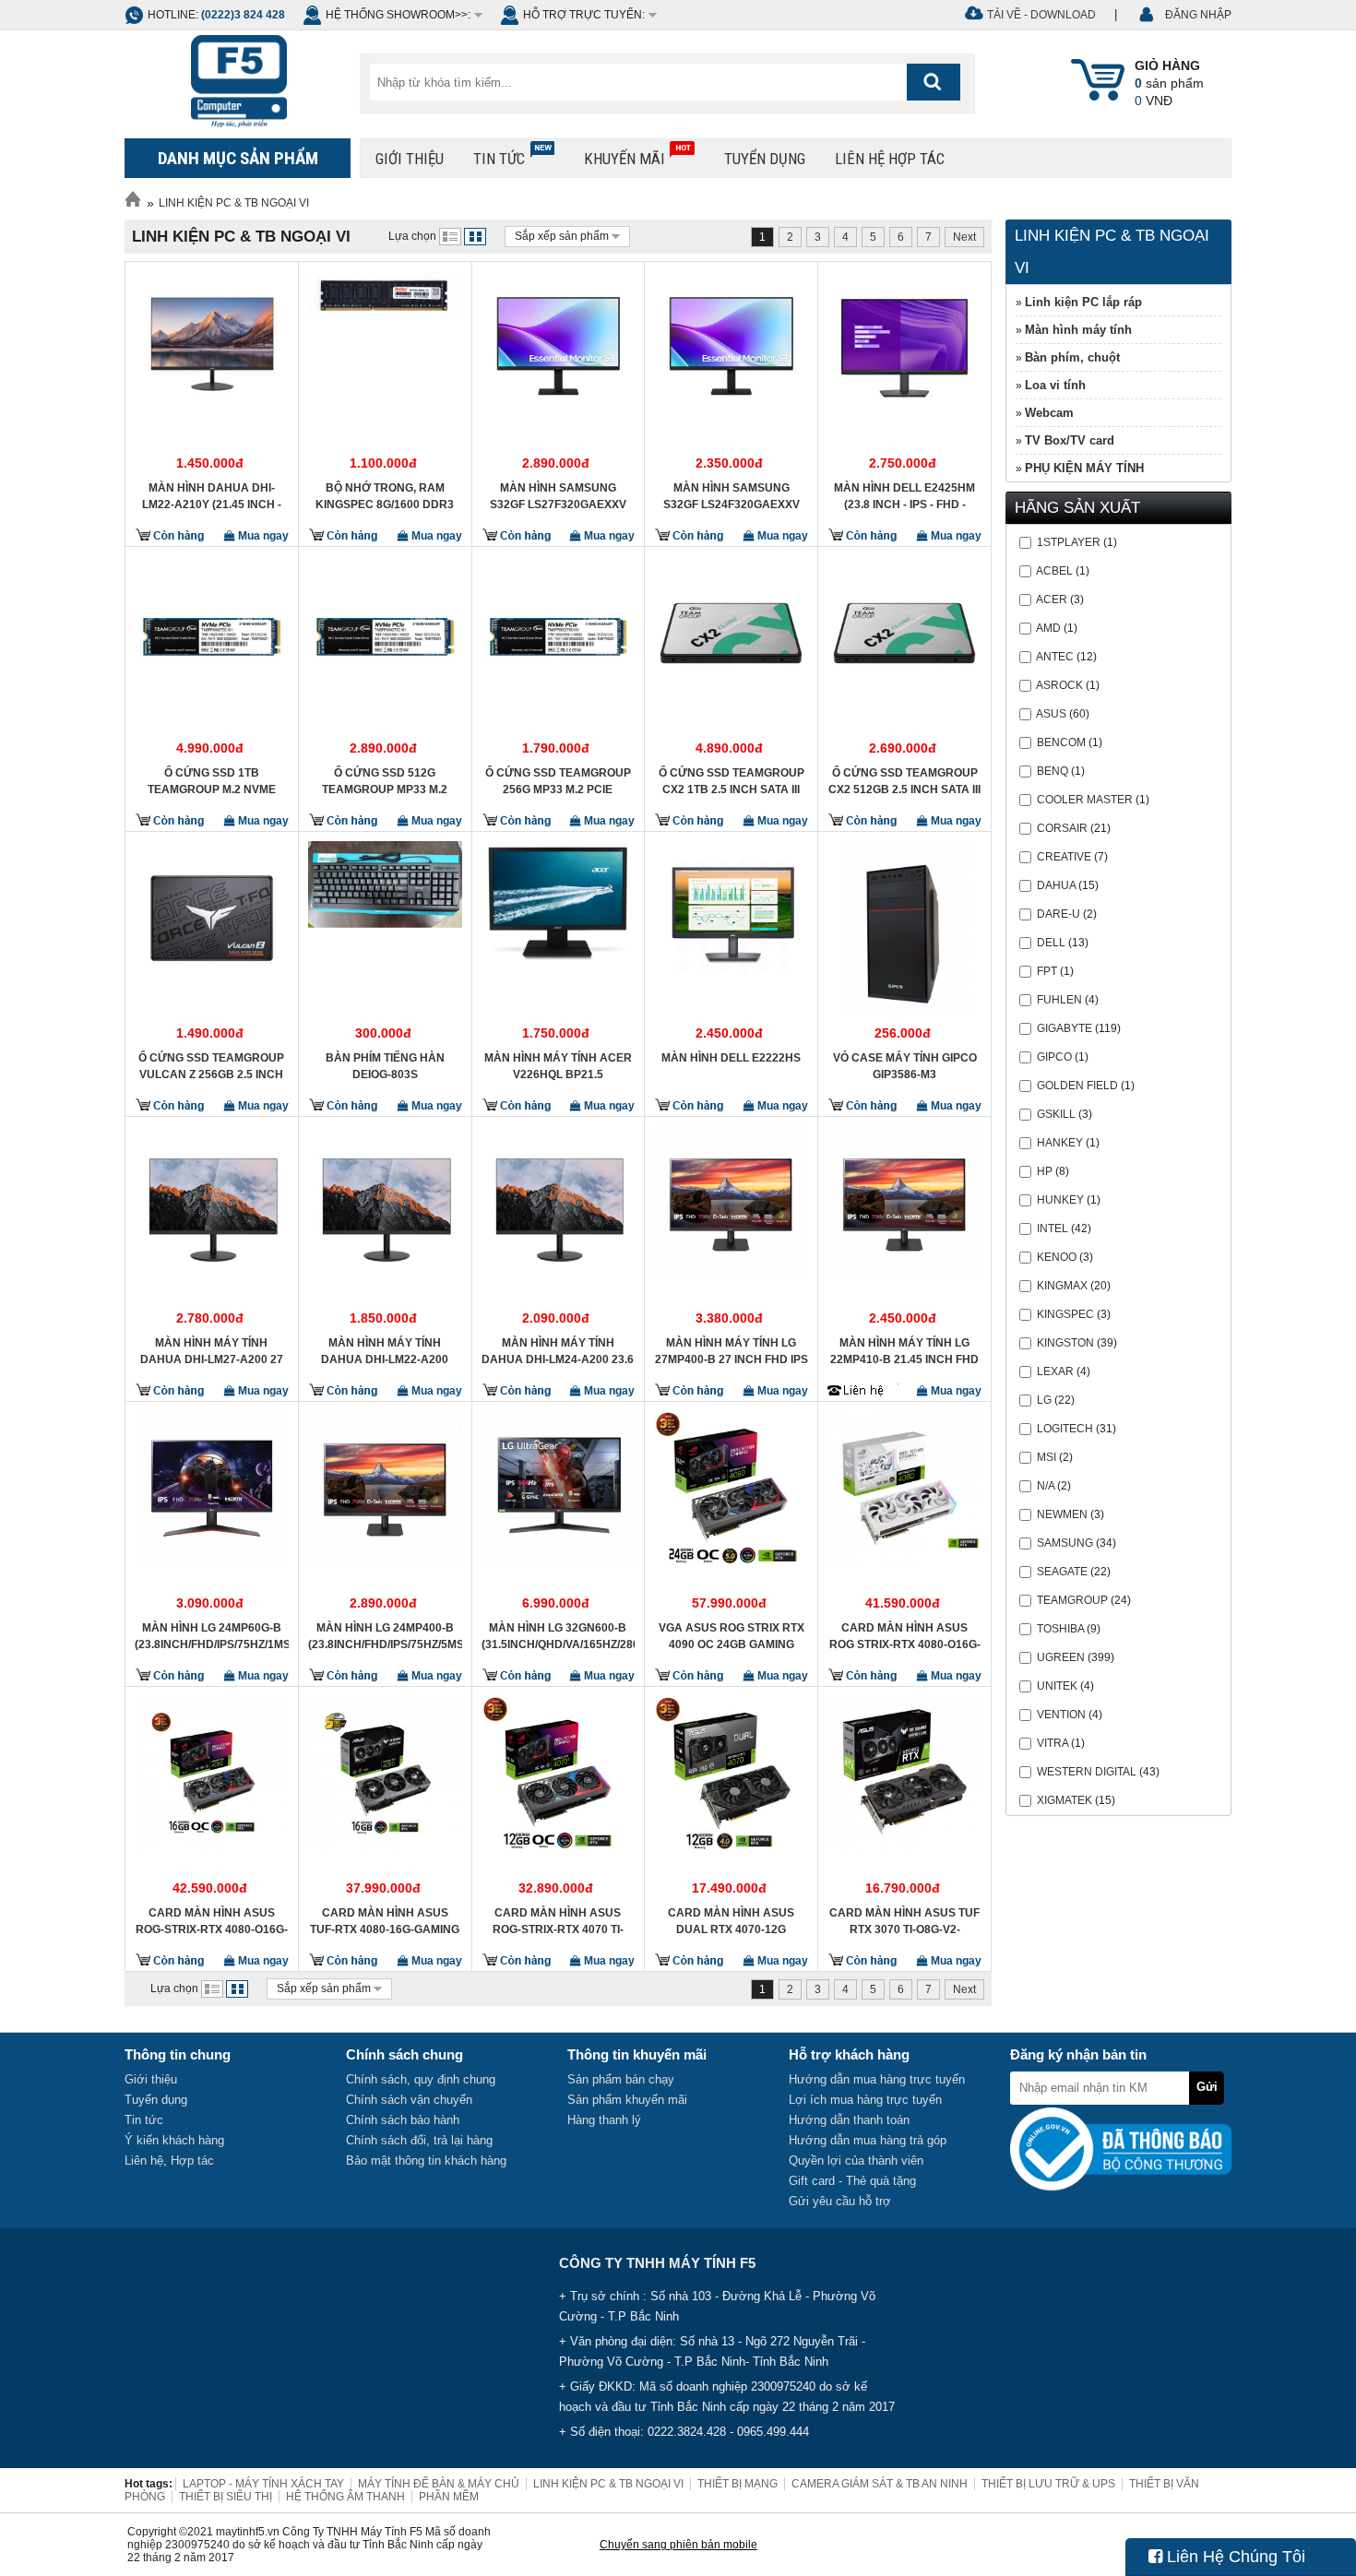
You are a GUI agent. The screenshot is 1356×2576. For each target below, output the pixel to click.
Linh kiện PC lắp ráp (1083, 302)
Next (964, 237)
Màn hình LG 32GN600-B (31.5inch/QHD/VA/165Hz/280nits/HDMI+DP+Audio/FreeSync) (559, 1636)
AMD (1048, 628)
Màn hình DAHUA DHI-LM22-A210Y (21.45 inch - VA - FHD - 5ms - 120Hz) (212, 496)
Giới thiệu (410, 159)
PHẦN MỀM (449, 2497)
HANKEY (1060, 1143)
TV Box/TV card (1070, 440)
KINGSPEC (1065, 1314)
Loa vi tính (1055, 385)
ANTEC (1055, 657)
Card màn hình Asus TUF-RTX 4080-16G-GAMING (385, 1921)
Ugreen (1061, 1657)
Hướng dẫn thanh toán (849, 2120)
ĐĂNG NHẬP (1198, 15)
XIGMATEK (1065, 1800)
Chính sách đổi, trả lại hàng (419, 2140)
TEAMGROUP (1072, 1600)
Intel (1053, 1229)
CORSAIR (1062, 828)
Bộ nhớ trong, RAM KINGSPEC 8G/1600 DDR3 (385, 496)
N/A (1046, 1486)
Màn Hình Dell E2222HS (731, 1058)
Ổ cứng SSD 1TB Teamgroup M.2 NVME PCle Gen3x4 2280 (212, 781)
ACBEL (1054, 571)
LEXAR (1055, 1371)
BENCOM (1061, 742)
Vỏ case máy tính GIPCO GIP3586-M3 (905, 1066)
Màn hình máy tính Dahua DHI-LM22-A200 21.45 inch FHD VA (385, 1351)
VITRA (1053, 1743)
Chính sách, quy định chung (421, 2079)
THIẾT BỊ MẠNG (737, 2484)
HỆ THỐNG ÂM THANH (345, 2497)
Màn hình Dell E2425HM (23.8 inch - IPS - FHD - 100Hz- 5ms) (904, 496)
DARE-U (1059, 914)
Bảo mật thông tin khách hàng (426, 2161)
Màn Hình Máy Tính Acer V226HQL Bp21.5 (558, 1066)
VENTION (1061, 1715)
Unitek (1057, 1686)
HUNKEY (1060, 1200)
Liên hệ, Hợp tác (169, 2161)
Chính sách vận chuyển (409, 2100)
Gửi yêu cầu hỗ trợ (840, 2201)
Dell (1051, 943)
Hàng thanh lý (604, 2120)
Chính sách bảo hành (403, 2120)
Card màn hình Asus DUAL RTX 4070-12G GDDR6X (731, 1921)
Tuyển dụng (765, 159)
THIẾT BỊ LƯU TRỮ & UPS (1048, 2484)
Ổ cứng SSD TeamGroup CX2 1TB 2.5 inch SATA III (732, 781)
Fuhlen (1059, 1000)
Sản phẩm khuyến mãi (627, 2100)
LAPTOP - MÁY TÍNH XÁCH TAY (263, 2484)
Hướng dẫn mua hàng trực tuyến (877, 2079)
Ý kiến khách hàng (174, 2140)
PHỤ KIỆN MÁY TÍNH (1084, 468)
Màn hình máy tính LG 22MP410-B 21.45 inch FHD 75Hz (904, 1351)
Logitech (1065, 1429)
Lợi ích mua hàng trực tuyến (865, 2100)
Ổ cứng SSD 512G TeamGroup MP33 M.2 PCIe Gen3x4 (385, 781)
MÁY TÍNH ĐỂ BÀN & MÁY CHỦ (439, 2484)
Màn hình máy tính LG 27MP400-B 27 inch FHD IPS (732, 1351)
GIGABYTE (1065, 1028)
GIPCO (1054, 1057)
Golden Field (1077, 1086)
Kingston (1065, 1343)
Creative (1064, 857)
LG (1044, 1400)
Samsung (1065, 1543)
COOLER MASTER (1085, 800)
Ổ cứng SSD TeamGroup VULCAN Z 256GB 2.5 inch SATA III (211, 1066)
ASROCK (1059, 685)
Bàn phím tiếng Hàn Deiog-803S (385, 1066)
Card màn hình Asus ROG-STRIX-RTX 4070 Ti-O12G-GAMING (558, 1921)
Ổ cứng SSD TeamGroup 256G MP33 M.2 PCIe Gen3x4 (558, 781)
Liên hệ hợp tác (890, 159)
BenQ (1053, 771)
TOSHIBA (1060, 1629)
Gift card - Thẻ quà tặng (852, 2181)
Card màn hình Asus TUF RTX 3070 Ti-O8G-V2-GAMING (904, 1921)
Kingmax (1062, 1286)
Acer (1052, 599)
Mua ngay (262, 536)
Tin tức (499, 159)
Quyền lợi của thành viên (856, 2161)
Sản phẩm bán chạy (621, 2079)
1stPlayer (1069, 542)
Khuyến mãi (624, 159)
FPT (1047, 971)
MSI (1047, 1457)
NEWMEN (1062, 1514)
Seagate (1062, 1572)
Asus (1051, 714)
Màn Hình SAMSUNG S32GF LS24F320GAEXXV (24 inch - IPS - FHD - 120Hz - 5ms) (732, 496)
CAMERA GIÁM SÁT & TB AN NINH (880, 2484)
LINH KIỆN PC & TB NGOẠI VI (234, 203)
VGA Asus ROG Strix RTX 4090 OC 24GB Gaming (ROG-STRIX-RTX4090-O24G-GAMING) (732, 1636)
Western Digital (1087, 1772)
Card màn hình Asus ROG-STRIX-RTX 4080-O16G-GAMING (212, 1921)
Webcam (1049, 413)
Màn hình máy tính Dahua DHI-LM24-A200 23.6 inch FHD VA (558, 1351)
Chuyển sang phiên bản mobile (678, 2545)
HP (1045, 1171)
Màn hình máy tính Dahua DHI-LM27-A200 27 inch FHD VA (212, 1351)
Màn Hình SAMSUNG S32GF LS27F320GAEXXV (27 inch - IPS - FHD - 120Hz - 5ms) (558, 496)
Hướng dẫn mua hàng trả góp (868, 2140)
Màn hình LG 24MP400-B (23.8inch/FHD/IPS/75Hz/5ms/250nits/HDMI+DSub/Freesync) (385, 1636)
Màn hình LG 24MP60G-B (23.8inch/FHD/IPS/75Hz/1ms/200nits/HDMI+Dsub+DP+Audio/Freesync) (212, 1636)
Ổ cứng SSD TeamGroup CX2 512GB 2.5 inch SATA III (904, 781)
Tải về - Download (1041, 15)
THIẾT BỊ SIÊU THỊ (226, 2497)
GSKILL (1056, 1114)
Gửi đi (1207, 2092)
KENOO (1057, 1257)
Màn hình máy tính (1078, 330)
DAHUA (1056, 885)
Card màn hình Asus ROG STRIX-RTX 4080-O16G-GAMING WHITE (905, 1636)
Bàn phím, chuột (1072, 357)
